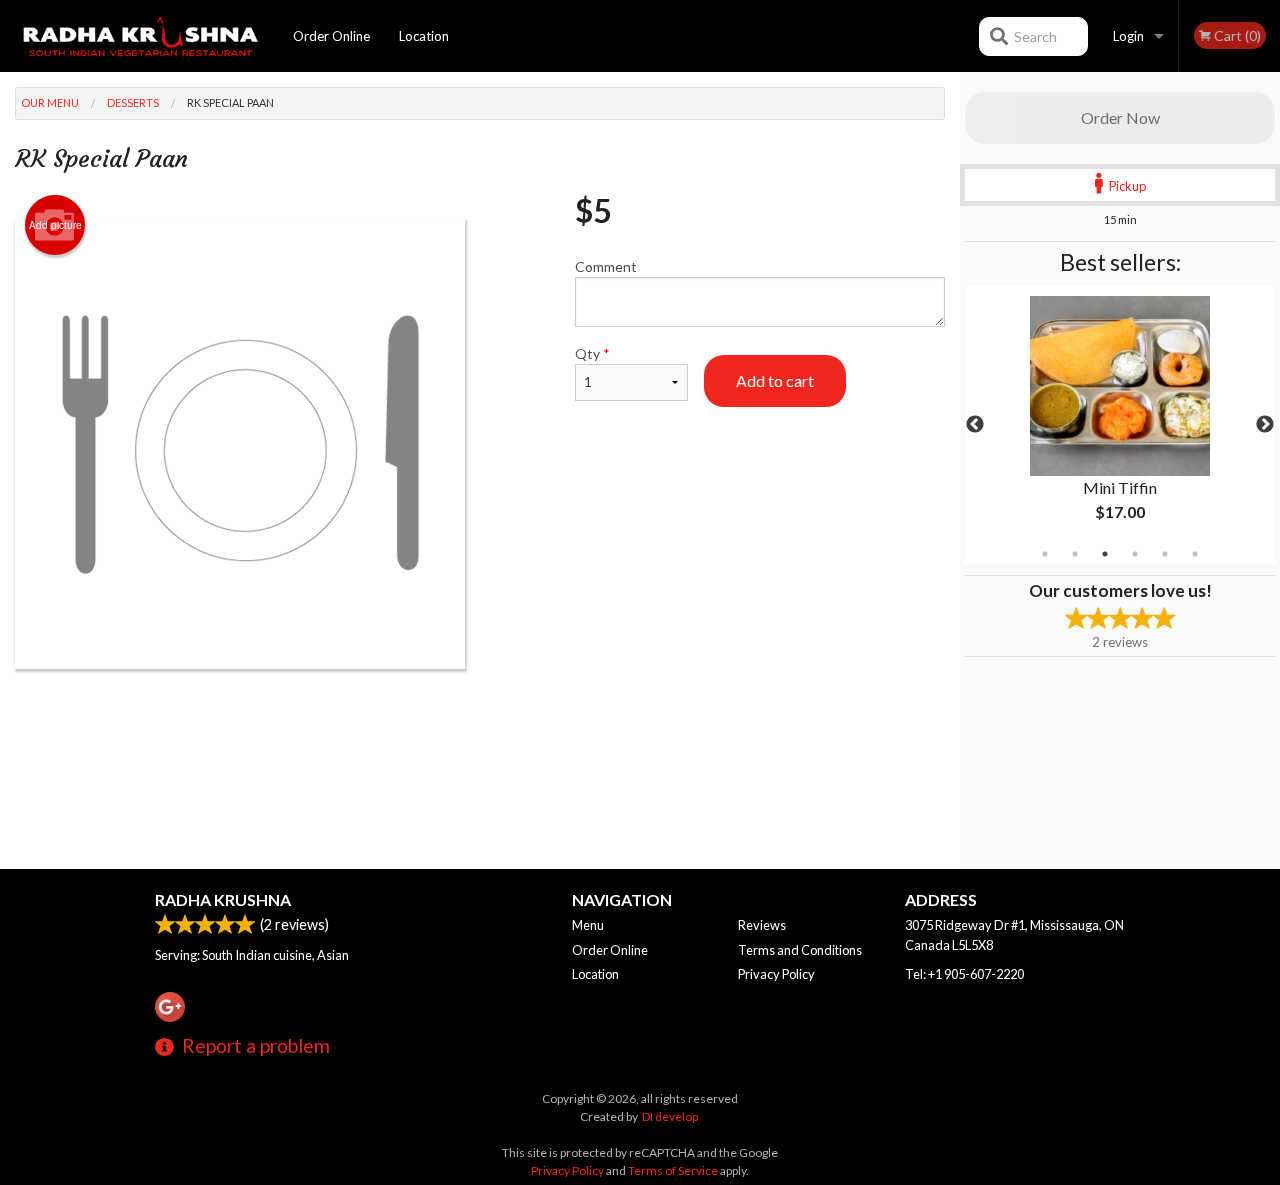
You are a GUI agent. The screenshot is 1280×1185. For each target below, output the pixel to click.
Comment (606, 266)
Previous (975, 425)
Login (1128, 36)
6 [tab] (1195, 554)
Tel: (964, 974)
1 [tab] (1045, 554)
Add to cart (775, 380)
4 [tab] (1135, 554)
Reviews (762, 925)
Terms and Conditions (800, 950)
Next (1265, 425)
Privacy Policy (776, 974)
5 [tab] (1165, 554)
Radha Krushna (223, 899)
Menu (588, 925)
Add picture (55, 225)
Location (424, 36)
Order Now (1120, 117)
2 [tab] (1075, 554)
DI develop (670, 1116)
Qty (592, 353)
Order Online (331, 36)
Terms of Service (673, 1170)
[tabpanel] (1120, 425)
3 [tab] (1105, 554)
